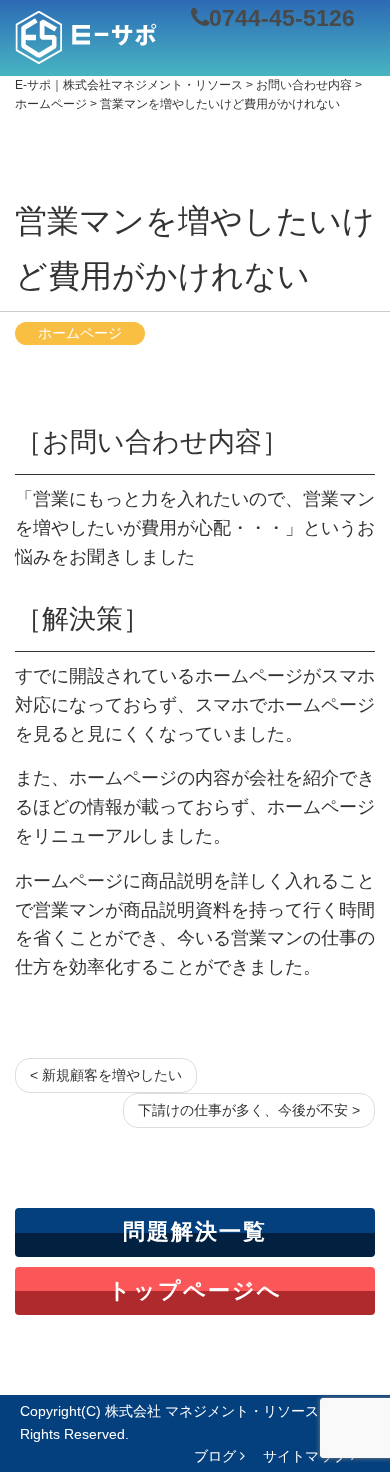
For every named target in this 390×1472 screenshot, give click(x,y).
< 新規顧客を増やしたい (106, 1075)
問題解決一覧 (195, 1231)
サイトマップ (307, 1456)
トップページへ (195, 1290)
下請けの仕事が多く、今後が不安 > (249, 1110)
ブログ (217, 1456)
